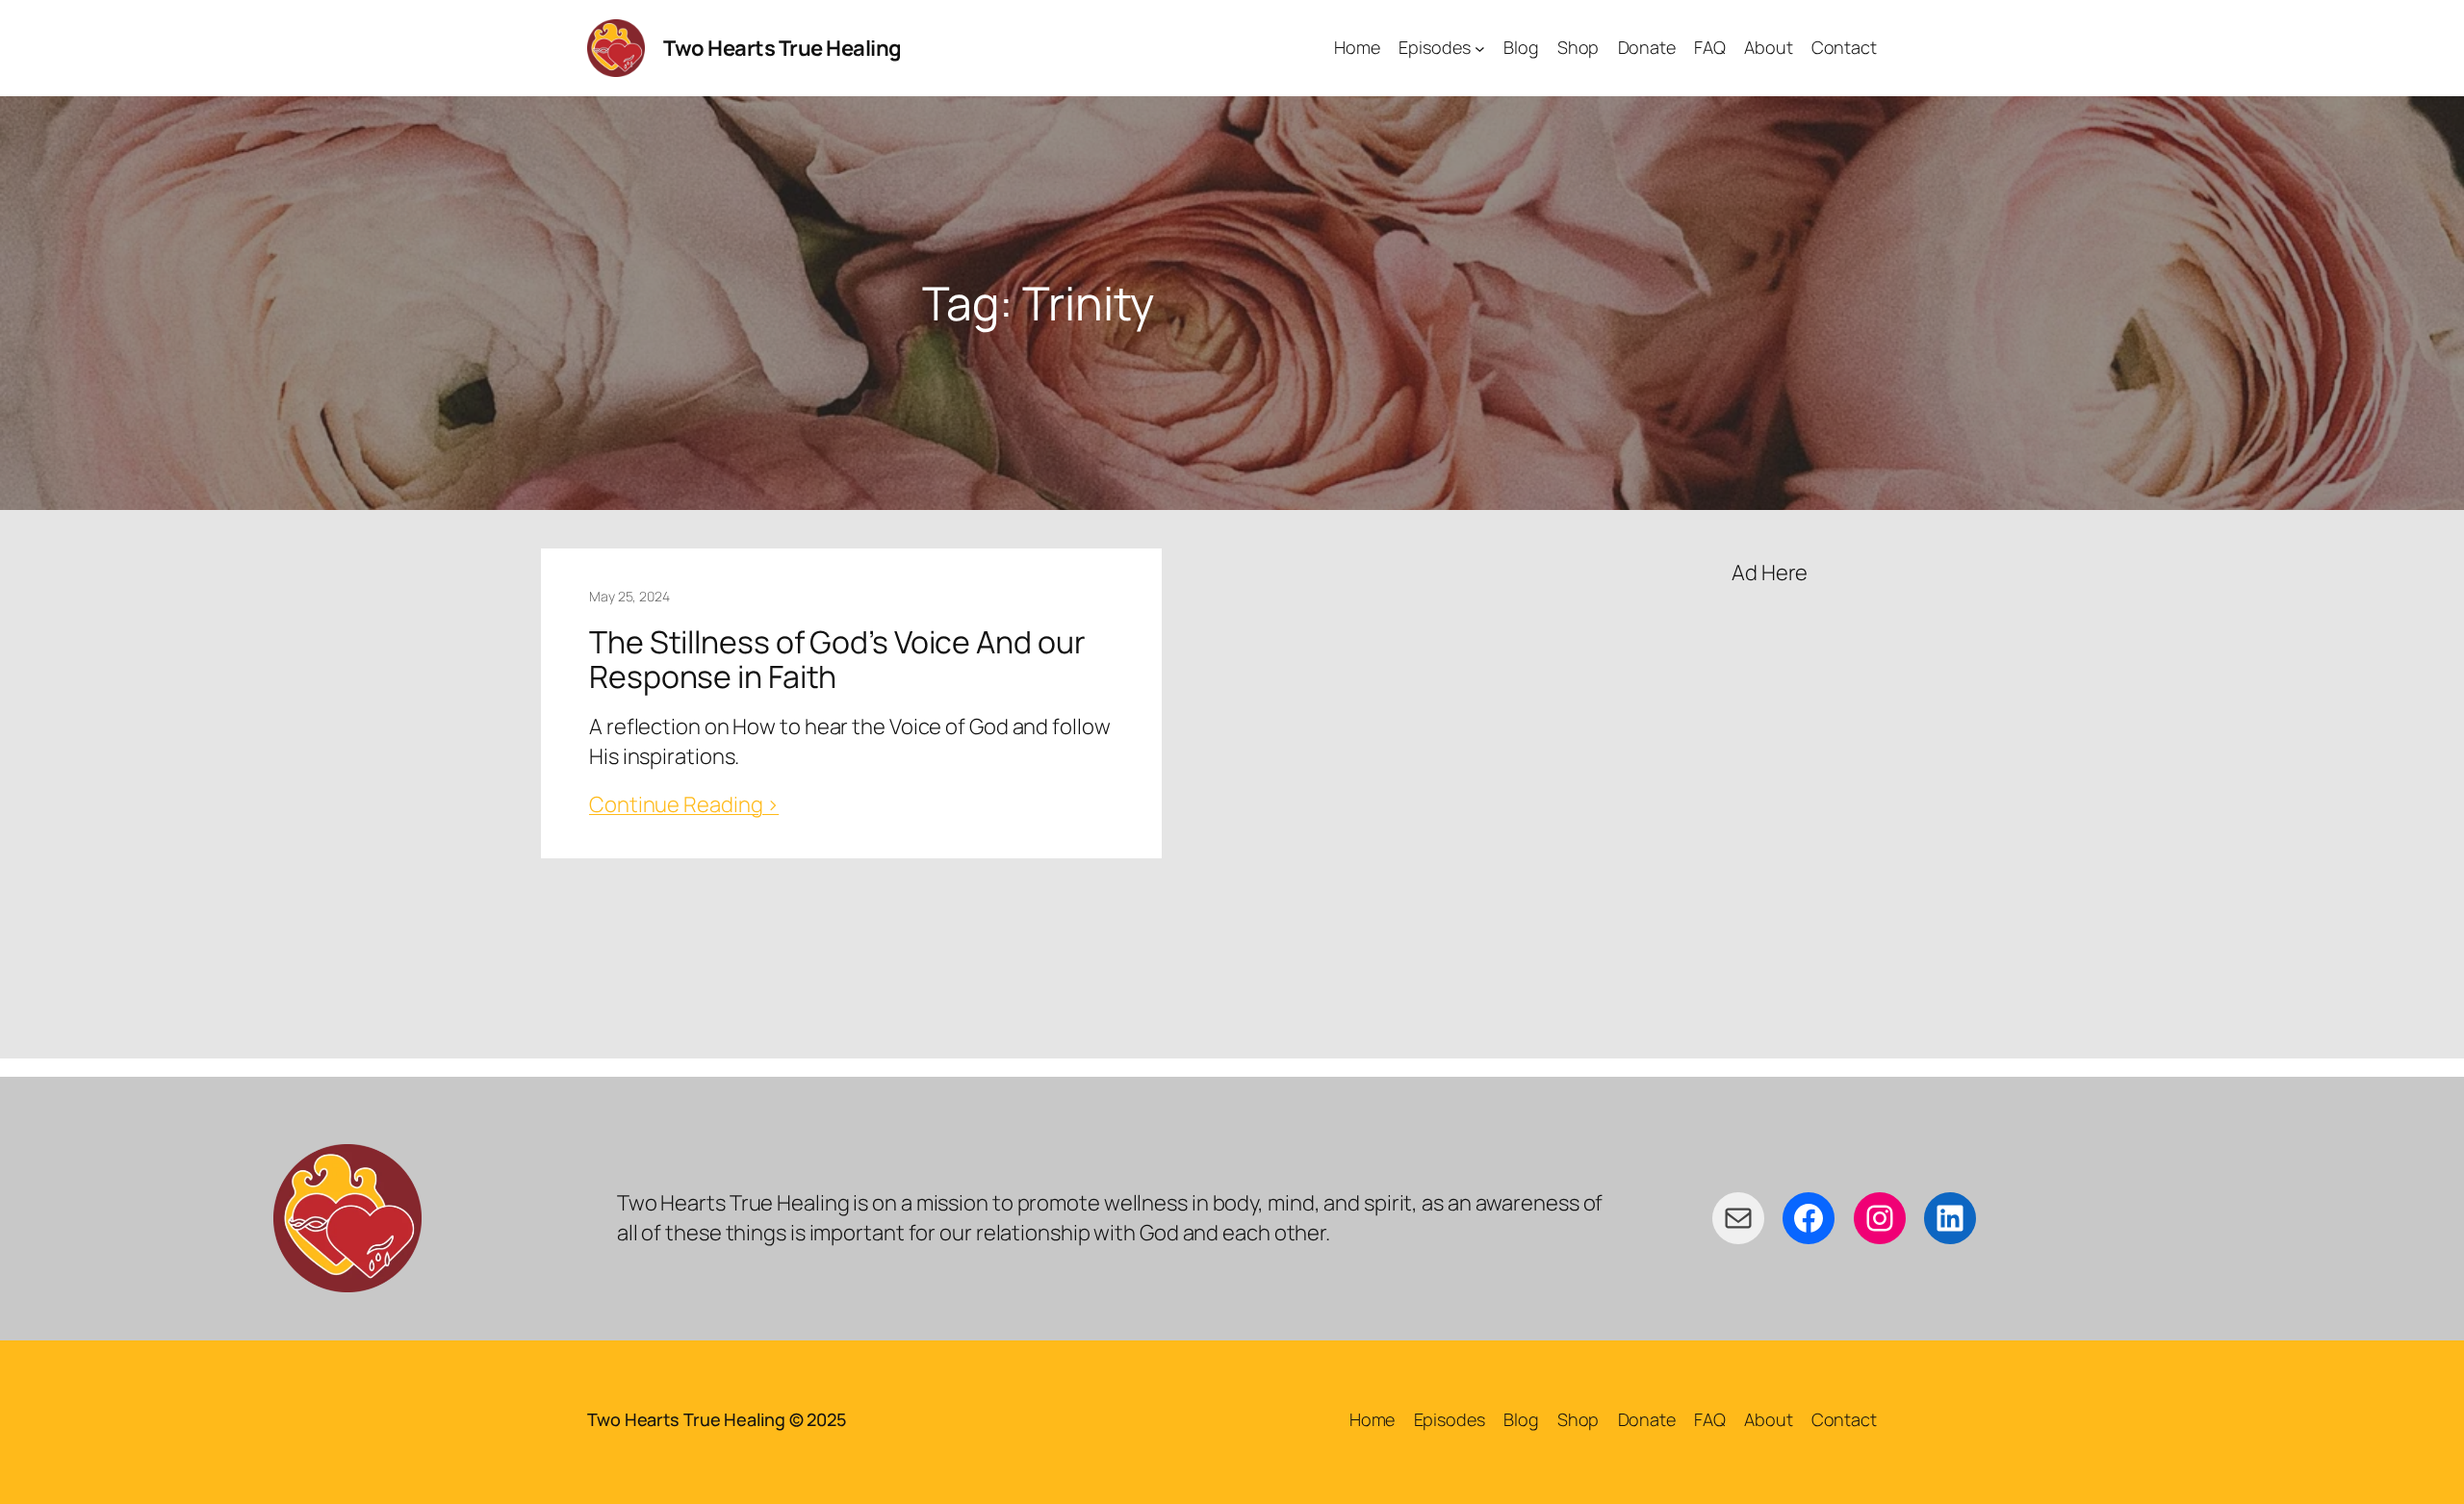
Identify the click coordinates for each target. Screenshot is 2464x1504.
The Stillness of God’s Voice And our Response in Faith (837, 659)
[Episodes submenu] (1480, 49)
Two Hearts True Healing (783, 48)
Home (1373, 1419)
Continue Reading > (684, 804)
